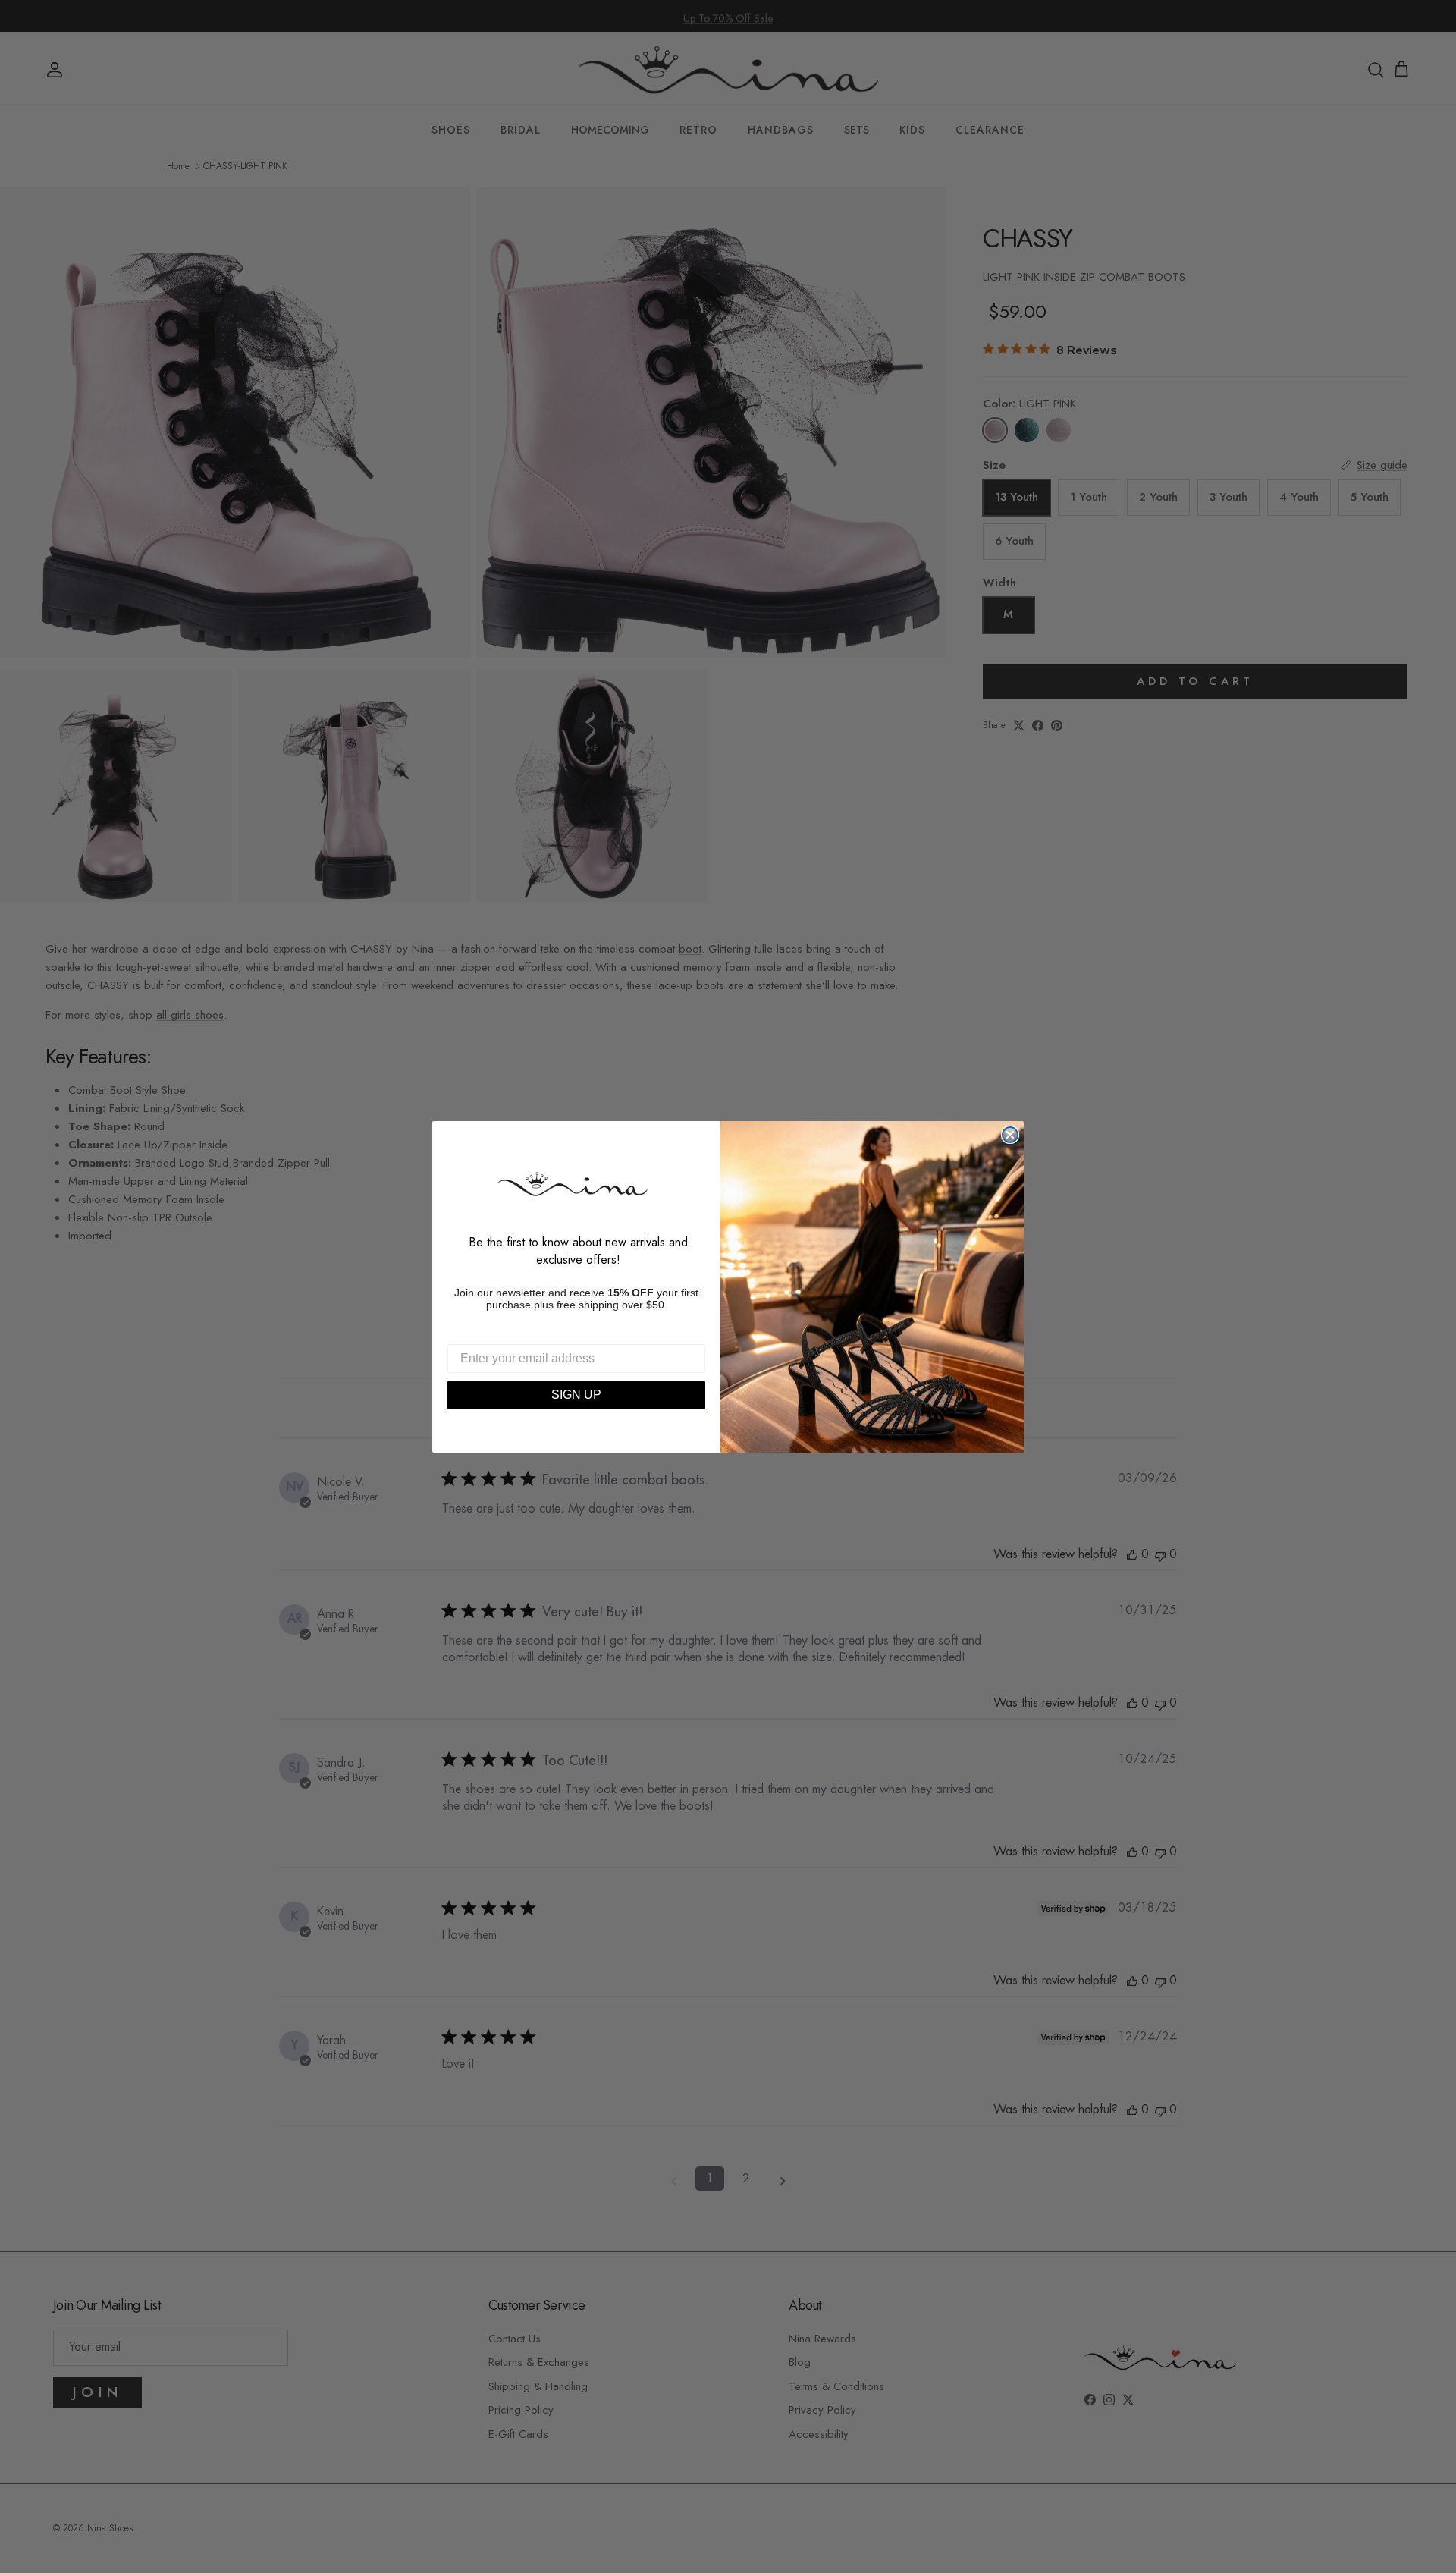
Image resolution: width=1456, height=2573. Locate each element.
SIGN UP (576, 1395)
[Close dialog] (1010, 1135)
